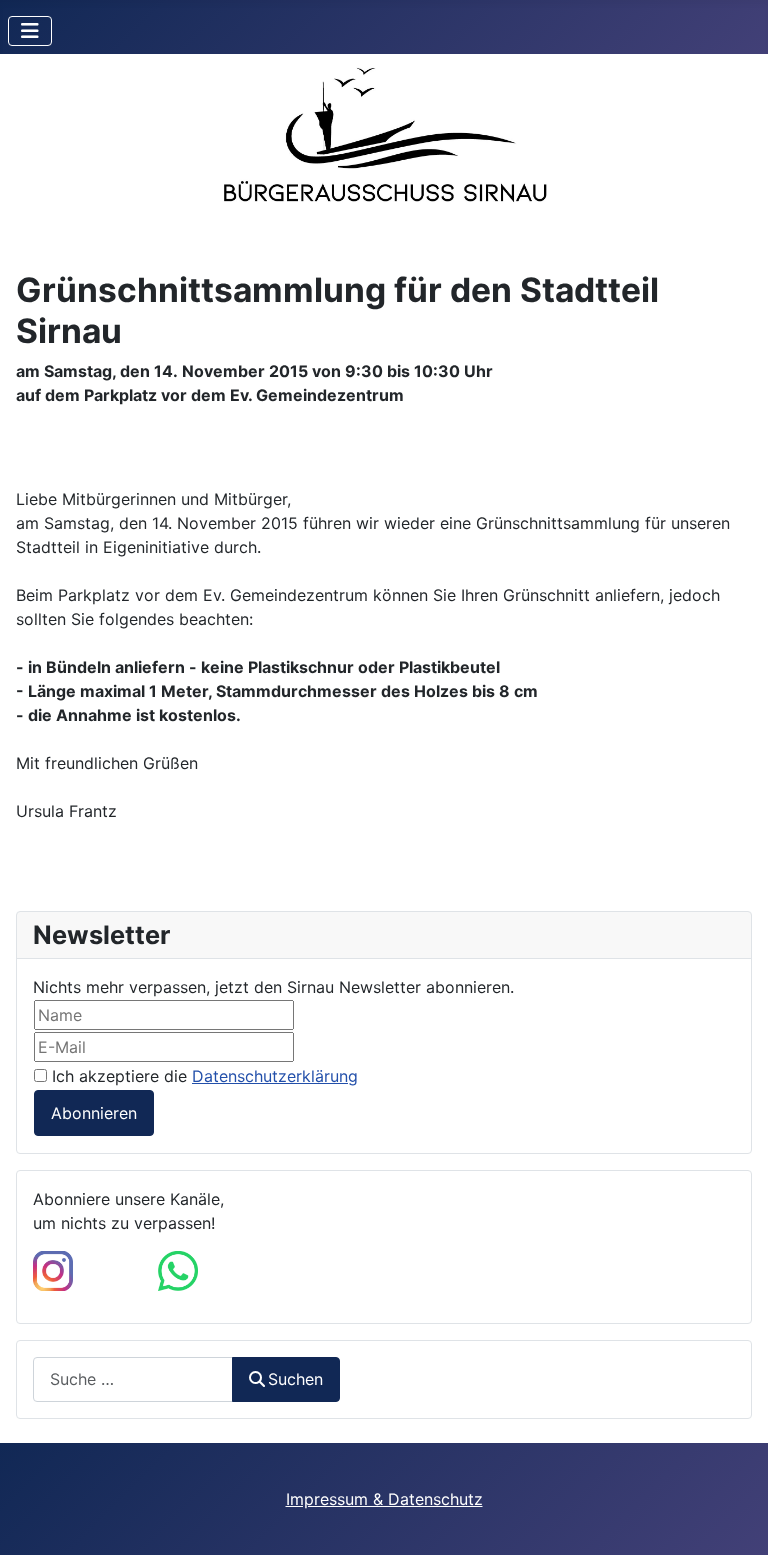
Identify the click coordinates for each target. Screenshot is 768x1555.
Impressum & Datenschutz (384, 1499)
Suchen (295, 1379)
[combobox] (133, 1379)
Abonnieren (94, 1113)
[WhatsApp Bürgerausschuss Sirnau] (178, 1269)
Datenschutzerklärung (275, 1076)
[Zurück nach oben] (733, 1518)
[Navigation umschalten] (30, 31)
